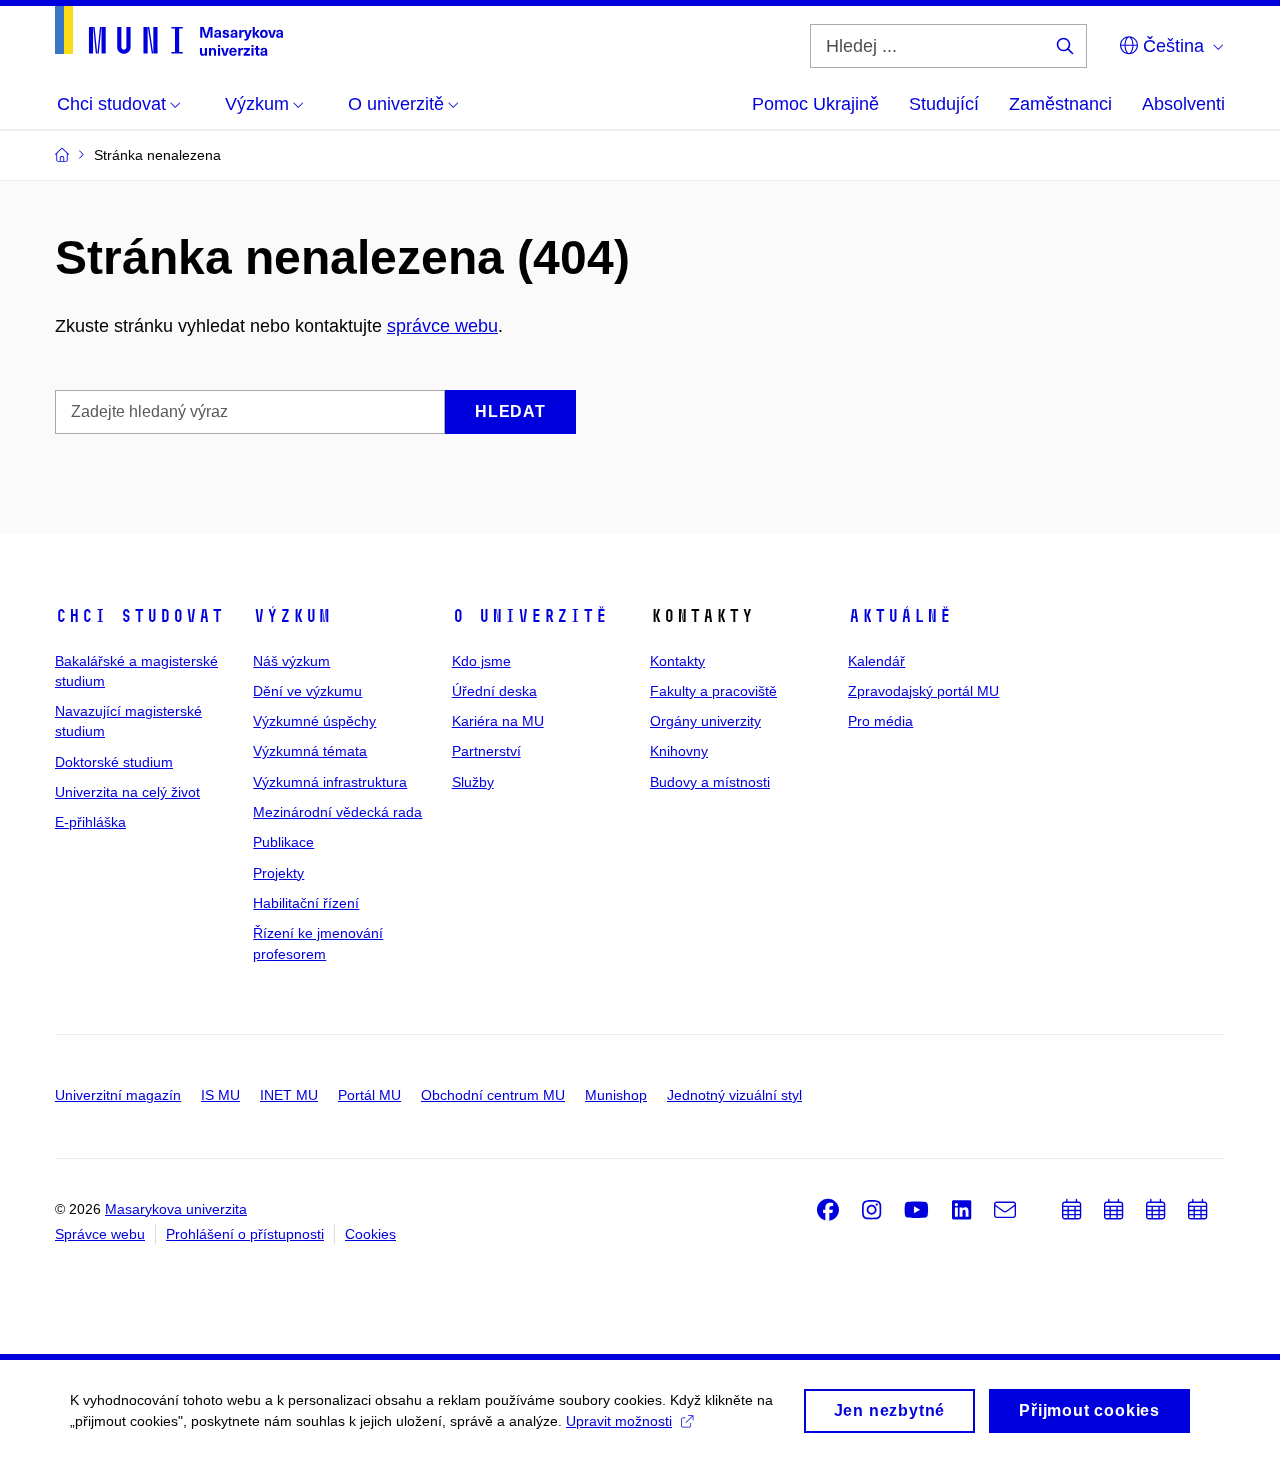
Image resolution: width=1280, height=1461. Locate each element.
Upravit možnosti (619, 1421)
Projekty (278, 873)
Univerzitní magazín (118, 1095)
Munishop (616, 1095)
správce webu (442, 326)
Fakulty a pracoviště (713, 691)
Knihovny (679, 751)
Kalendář (876, 661)
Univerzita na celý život (127, 792)
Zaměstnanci (1060, 104)
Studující (944, 104)
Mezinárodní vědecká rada (337, 812)
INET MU (289, 1095)
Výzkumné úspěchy (314, 721)
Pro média (880, 721)
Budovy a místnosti (710, 782)
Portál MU (369, 1095)
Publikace (283, 842)
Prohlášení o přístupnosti (245, 1234)
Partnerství (486, 751)
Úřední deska (494, 691)
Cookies (370, 1234)
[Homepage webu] (169, 31)
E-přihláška (90, 822)
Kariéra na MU (498, 721)
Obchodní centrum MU (493, 1095)
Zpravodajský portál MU (923, 691)
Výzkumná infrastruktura (330, 782)
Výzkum (292, 616)
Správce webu (100, 1234)
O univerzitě (530, 616)
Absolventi (1183, 104)
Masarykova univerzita (176, 1209)
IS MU (220, 1095)
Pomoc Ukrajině (815, 104)
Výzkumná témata (310, 751)
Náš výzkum (291, 661)
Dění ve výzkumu (307, 691)
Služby (473, 782)
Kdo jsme (481, 661)
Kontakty (677, 661)
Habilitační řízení (306, 903)
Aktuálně (900, 616)
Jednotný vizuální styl (734, 1095)
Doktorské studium (114, 762)
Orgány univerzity (705, 721)
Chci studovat (139, 616)
